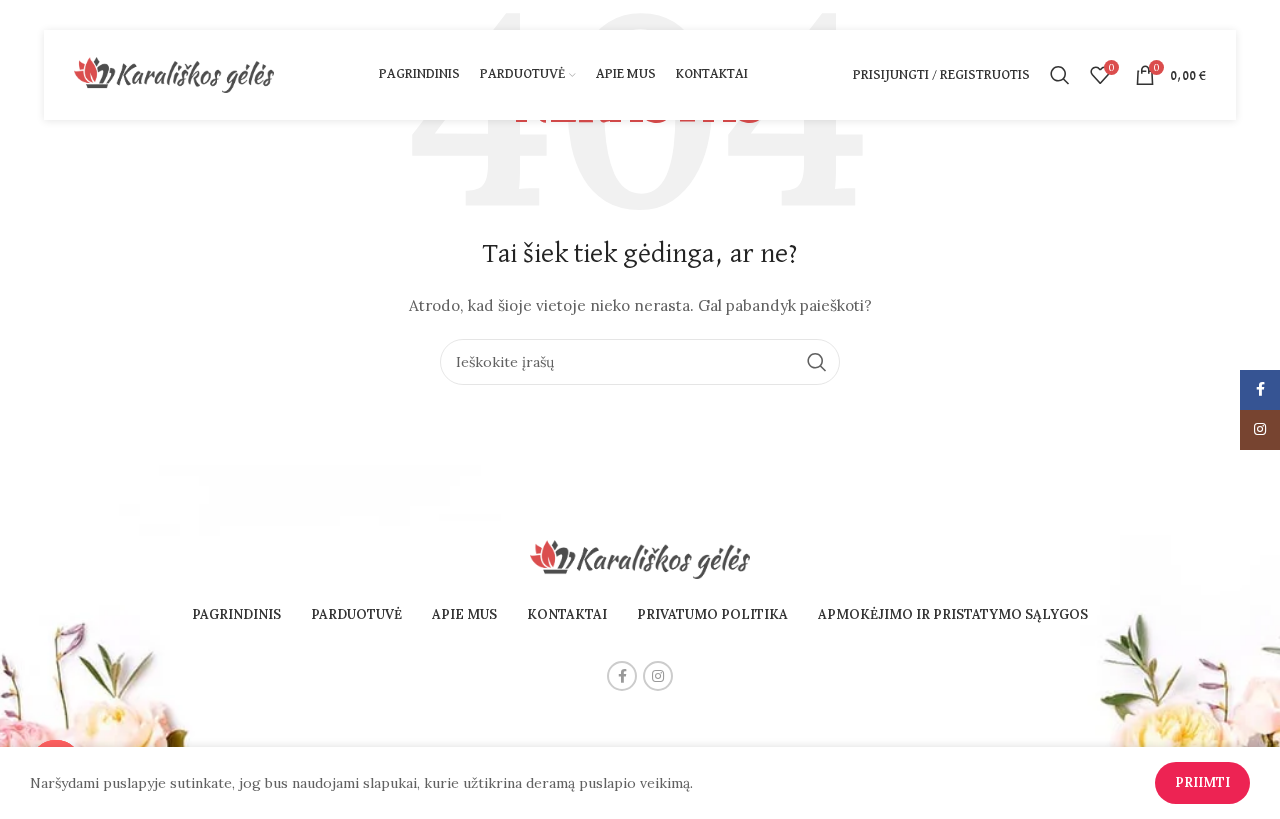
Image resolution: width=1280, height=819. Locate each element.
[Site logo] (174, 74)
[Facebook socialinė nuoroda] (622, 676)
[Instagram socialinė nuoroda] (658, 676)
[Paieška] (1060, 75)
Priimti (1202, 782)
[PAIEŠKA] (817, 362)
